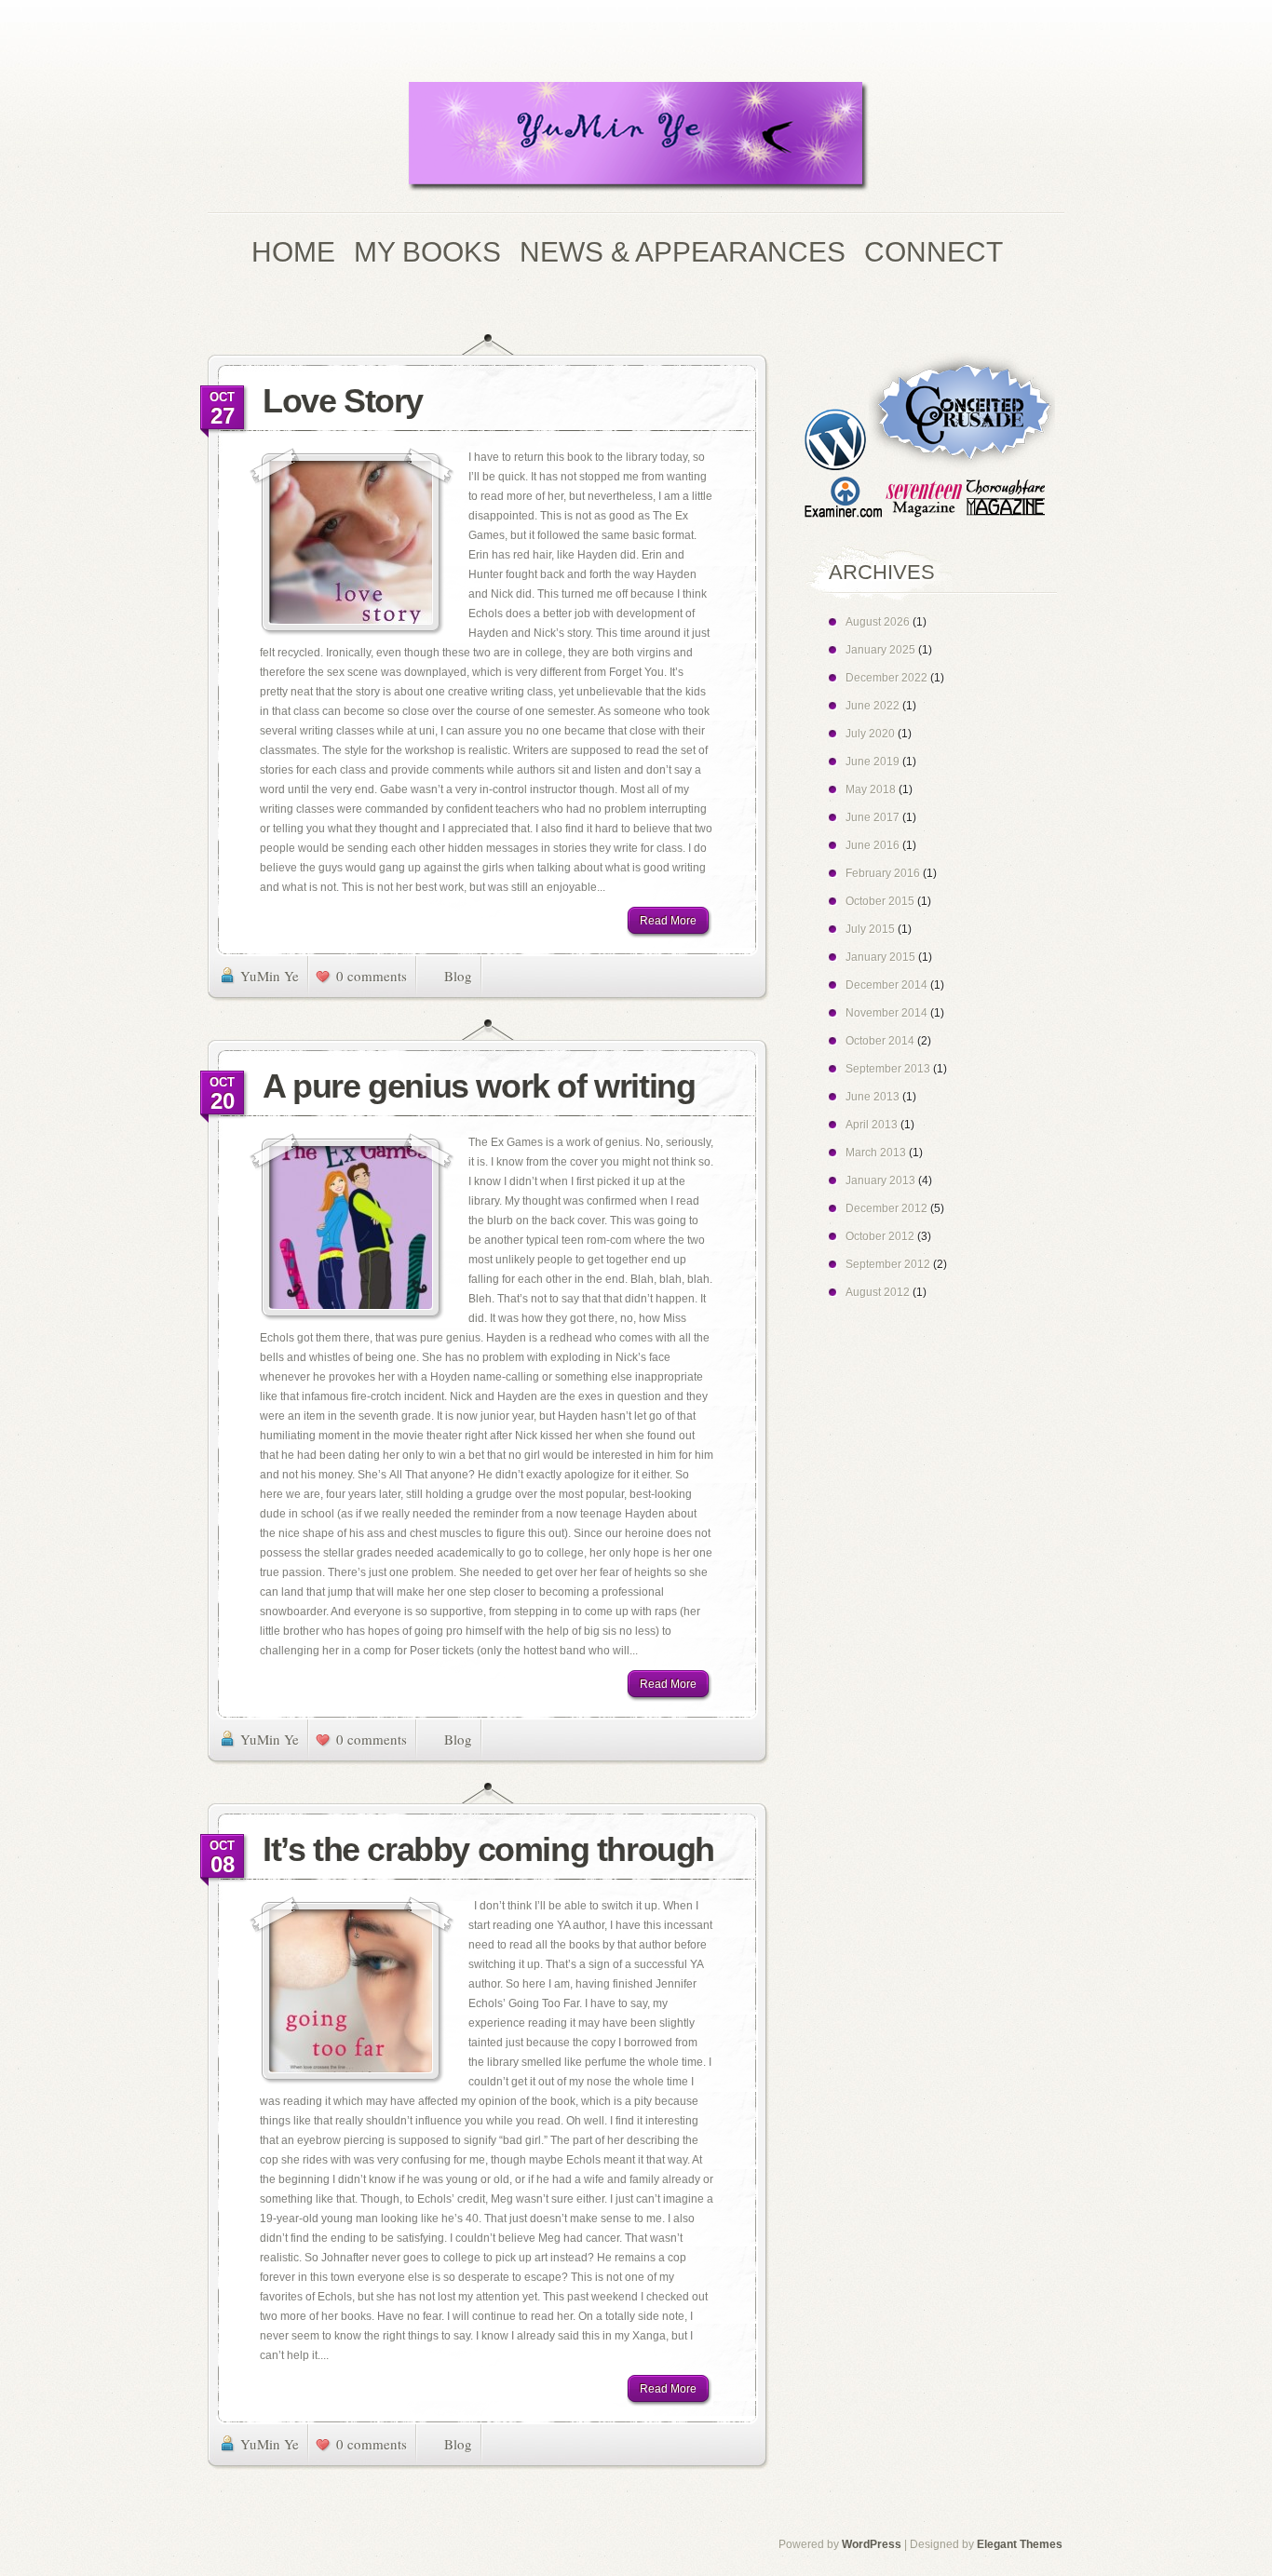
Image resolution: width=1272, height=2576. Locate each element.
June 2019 (873, 762)
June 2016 (873, 845)
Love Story (343, 401)
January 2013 (880, 1180)
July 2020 (870, 734)
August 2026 (878, 622)
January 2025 (880, 650)
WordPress (872, 2544)
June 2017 (873, 817)
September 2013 (888, 1069)
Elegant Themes (1020, 2544)
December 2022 (886, 678)
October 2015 (880, 901)
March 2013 (876, 1153)
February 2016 (883, 873)
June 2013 (873, 1097)
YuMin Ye (270, 976)
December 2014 (886, 985)
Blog (458, 976)
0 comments (372, 976)
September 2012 (888, 1264)
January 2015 (880, 957)
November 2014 (886, 1013)
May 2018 (871, 789)
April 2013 (872, 1125)
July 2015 (870, 929)
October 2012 (880, 1236)
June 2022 (873, 706)
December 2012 (886, 1208)
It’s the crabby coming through (488, 1849)
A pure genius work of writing (479, 1086)
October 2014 (880, 1041)
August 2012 (878, 1292)
